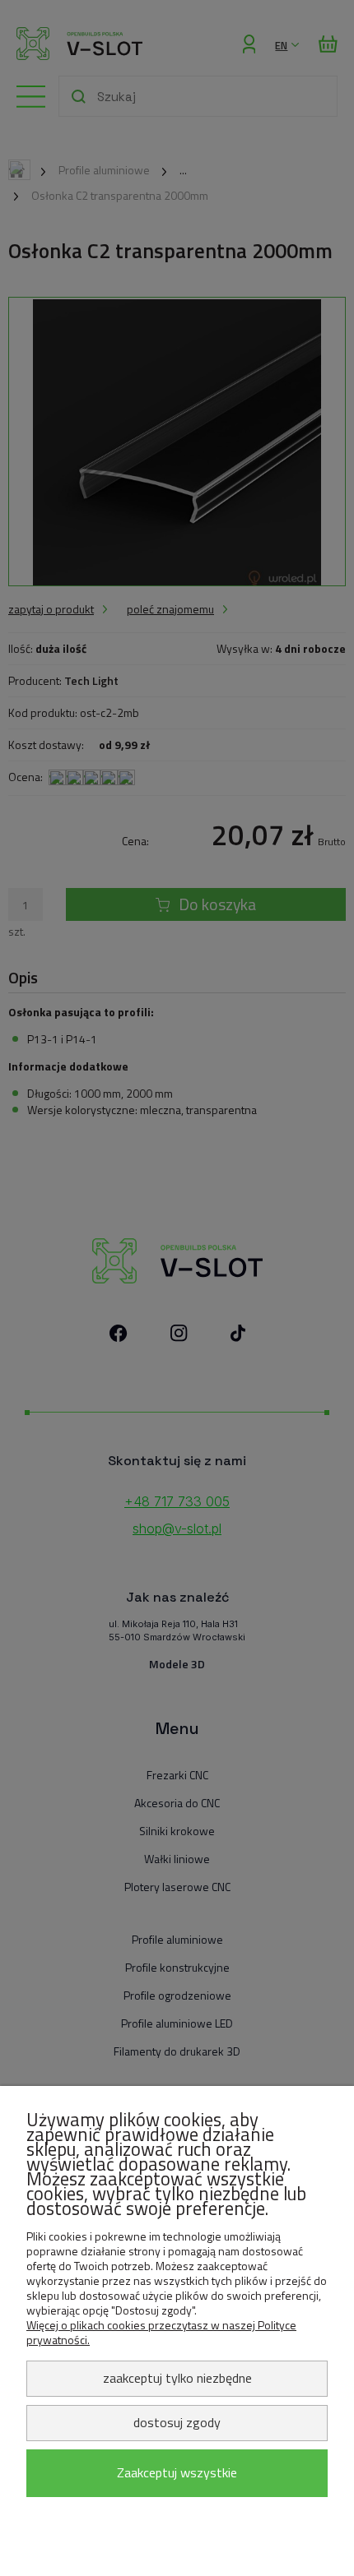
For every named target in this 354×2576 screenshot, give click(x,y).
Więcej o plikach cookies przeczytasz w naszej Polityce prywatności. (161, 2332)
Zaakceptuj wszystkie (177, 2472)
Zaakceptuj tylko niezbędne (177, 2378)
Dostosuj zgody (177, 2422)
